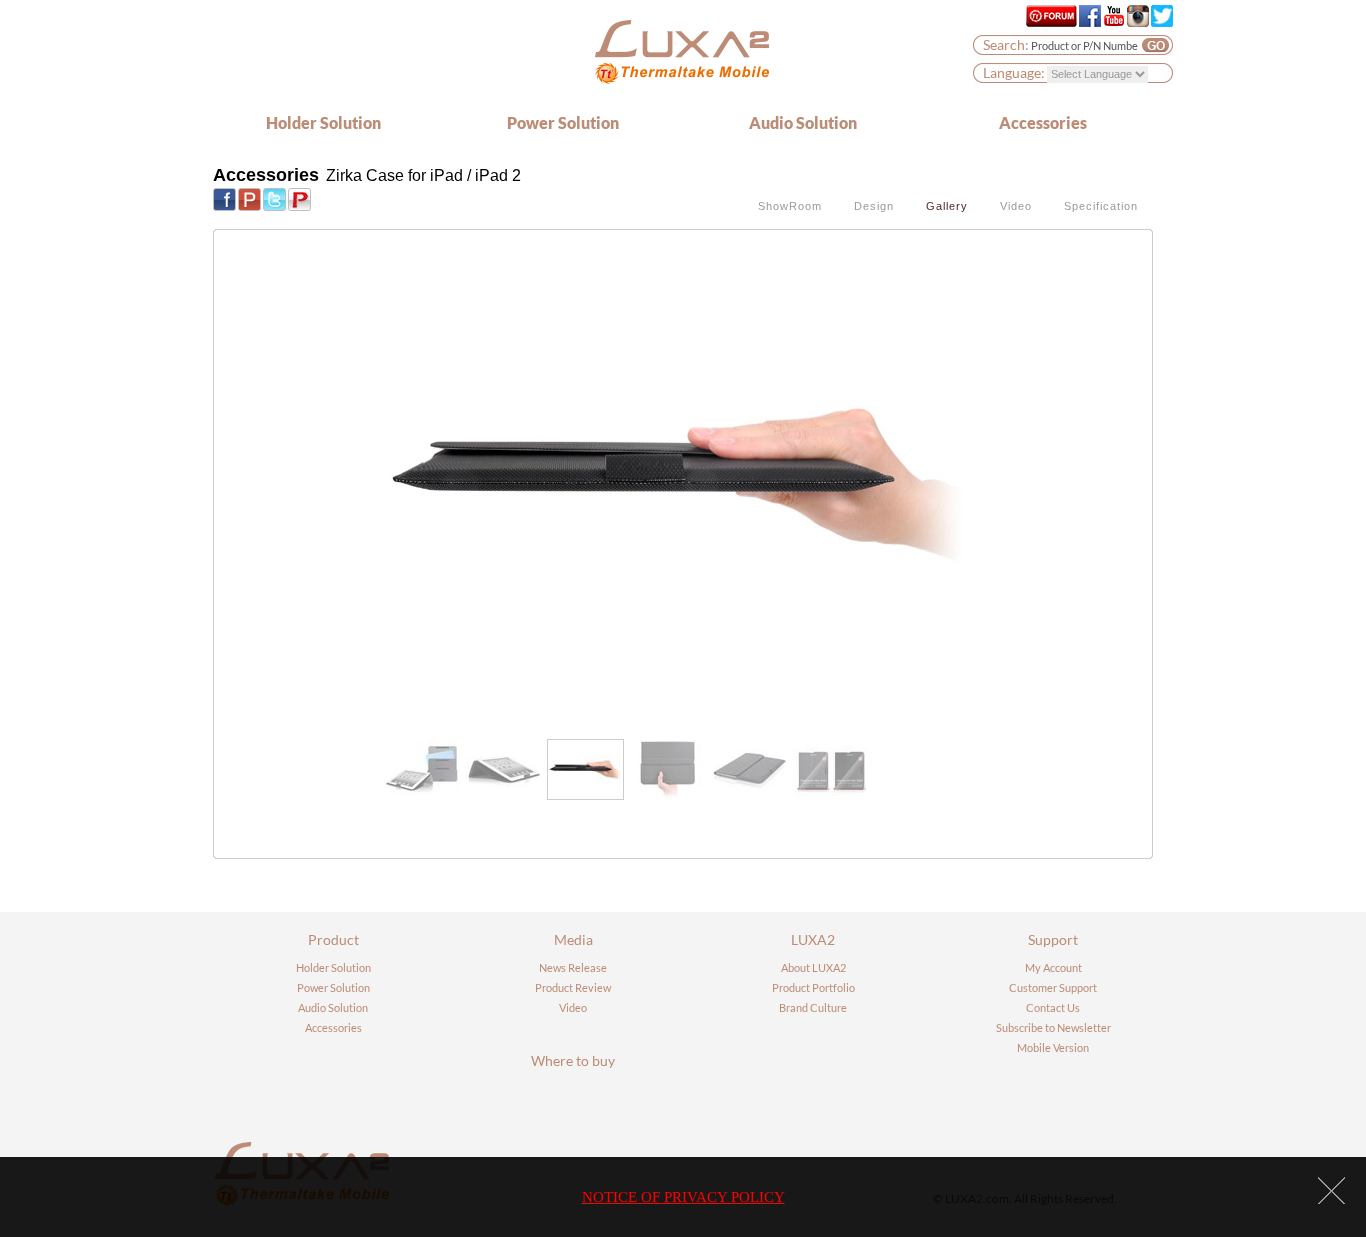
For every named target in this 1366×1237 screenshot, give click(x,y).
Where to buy (573, 1060)
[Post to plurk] (249, 198)
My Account (1053, 967)
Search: (1006, 44)
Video (1016, 206)
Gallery (947, 206)
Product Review (573, 987)
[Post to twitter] (274, 198)
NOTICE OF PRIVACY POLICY (683, 1197)
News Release (573, 967)
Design (874, 206)
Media (573, 939)
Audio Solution (803, 122)
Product (333, 939)
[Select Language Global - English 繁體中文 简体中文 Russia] (1097, 73)
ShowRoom (790, 206)
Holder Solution (323, 122)
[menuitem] (421, 769)
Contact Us (1053, 1007)
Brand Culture (813, 1007)
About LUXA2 (813, 967)
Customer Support (1053, 987)
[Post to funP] (299, 198)
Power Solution (563, 122)
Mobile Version (1053, 1047)
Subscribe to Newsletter (1053, 1027)
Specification (1101, 206)
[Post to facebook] (224, 198)
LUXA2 (813, 939)
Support (1053, 939)
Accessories (1043, 122)
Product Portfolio (813, 987)
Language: (1014, 72)
